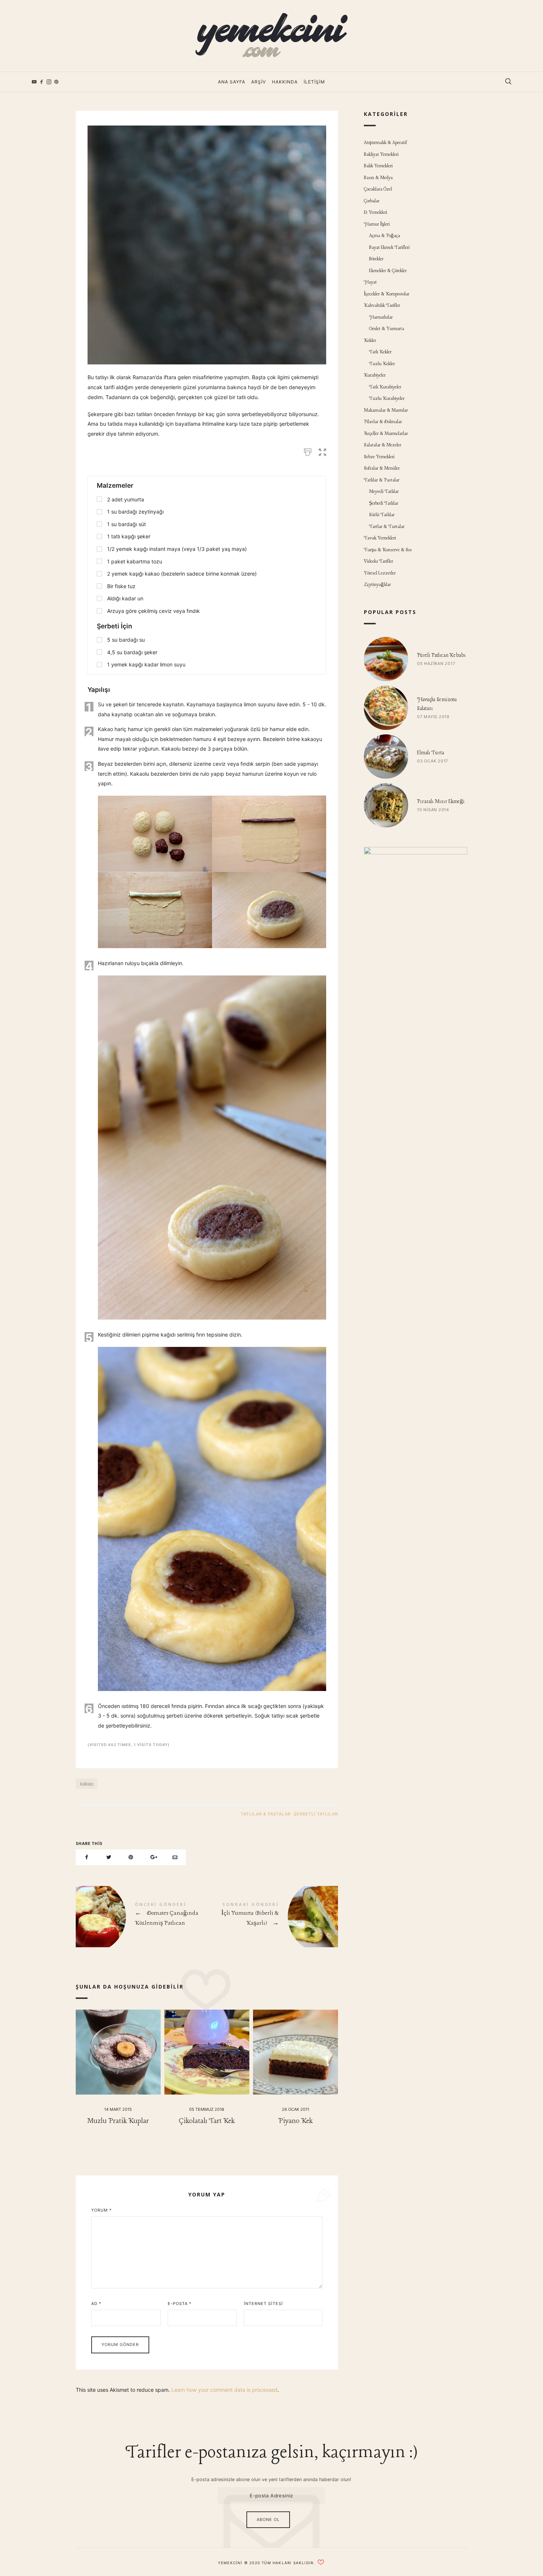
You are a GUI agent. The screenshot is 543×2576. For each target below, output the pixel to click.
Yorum (102, 2210)
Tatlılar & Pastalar (266, 1814)
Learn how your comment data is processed (224, 2390)
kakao (87, 1784)
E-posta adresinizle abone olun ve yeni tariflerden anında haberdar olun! (271, 2479)
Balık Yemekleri (378, 166)
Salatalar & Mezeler (383, 445)
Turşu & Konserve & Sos (388, 550)
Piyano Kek (295, 2121)
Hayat (370, 282)
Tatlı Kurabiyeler (385, 387)
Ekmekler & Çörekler (388, 271)
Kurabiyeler (375, 375)
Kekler (370, 341)
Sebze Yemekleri (379, 457)
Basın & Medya (378, 178)
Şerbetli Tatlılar (316, 1814)
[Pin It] (131, 1857)
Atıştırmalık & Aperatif (385, 143)
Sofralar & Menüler (382, 468)
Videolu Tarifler (378, 561)
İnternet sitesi (263, 2304)
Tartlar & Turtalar (387, 527)
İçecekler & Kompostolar (387, 294)
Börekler (376, 259)
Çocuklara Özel (378, 189)
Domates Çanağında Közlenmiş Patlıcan (141, 1917)
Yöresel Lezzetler (380, 573)
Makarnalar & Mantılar (386, 410)
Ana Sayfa (232, 82)
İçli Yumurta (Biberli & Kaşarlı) (272, 1917)
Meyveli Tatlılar (384, 492)
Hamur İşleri (377, 224)
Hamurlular (381, 317)
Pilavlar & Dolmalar (383, 422)
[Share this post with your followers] (109, 1857)
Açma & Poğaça (385, 236)
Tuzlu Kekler (382, 364)
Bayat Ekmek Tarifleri (389, 248)
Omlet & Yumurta (387, 329)
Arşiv (259, 82)
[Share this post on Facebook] (87, 1857)
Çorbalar (372, 201)
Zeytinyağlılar (377, 585)
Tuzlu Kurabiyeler (387, 399)
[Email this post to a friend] (175, 1857)
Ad (96, 2304)
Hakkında (285, 82)
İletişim (314, 82)
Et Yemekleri (375, 212)
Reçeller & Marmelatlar (386, 434)
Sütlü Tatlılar (382, 515)
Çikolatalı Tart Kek (207, 2121)
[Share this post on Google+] (153, 1857)
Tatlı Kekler (380, 352)
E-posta (180, 2304)
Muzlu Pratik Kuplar (118, 2121)
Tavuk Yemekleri (380, 538)
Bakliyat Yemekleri (381, 155)
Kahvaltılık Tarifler (382, 306)
